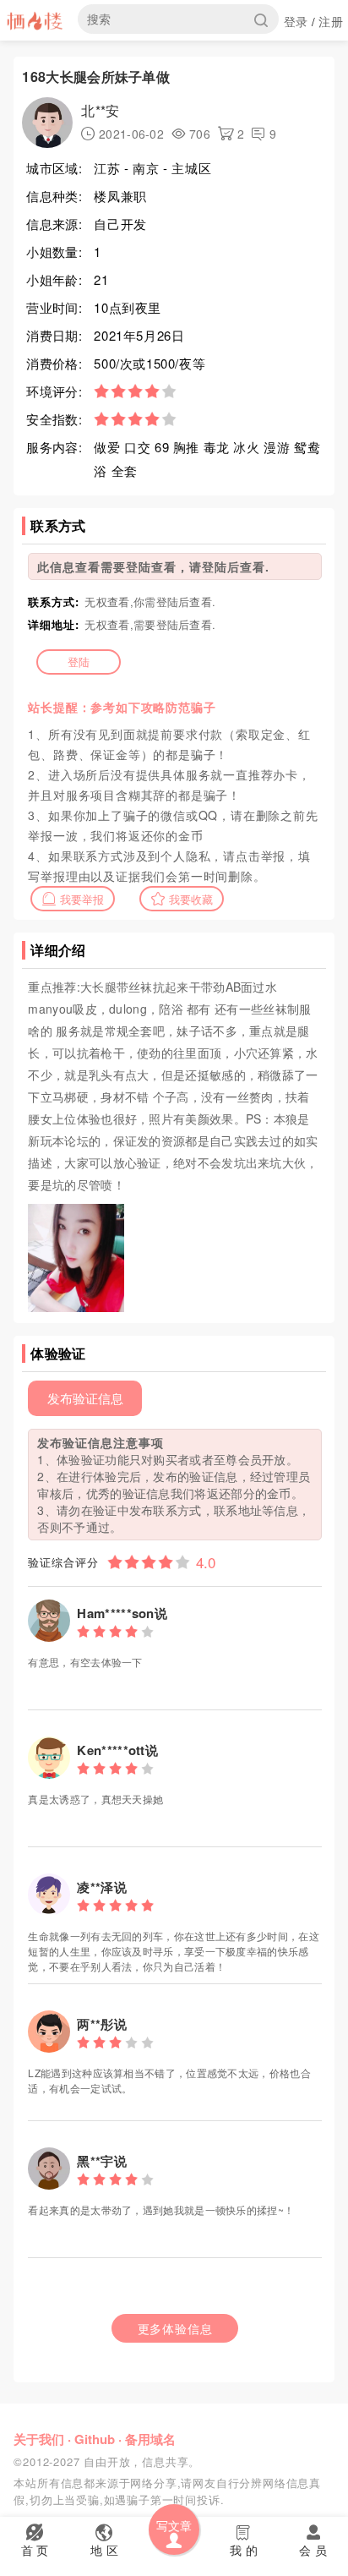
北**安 (100, 110)
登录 (296, 21)
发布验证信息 (85, 1398)
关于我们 (39, 2439)
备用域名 (150, 2439)
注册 (331, 21)
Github (95, 2439)
